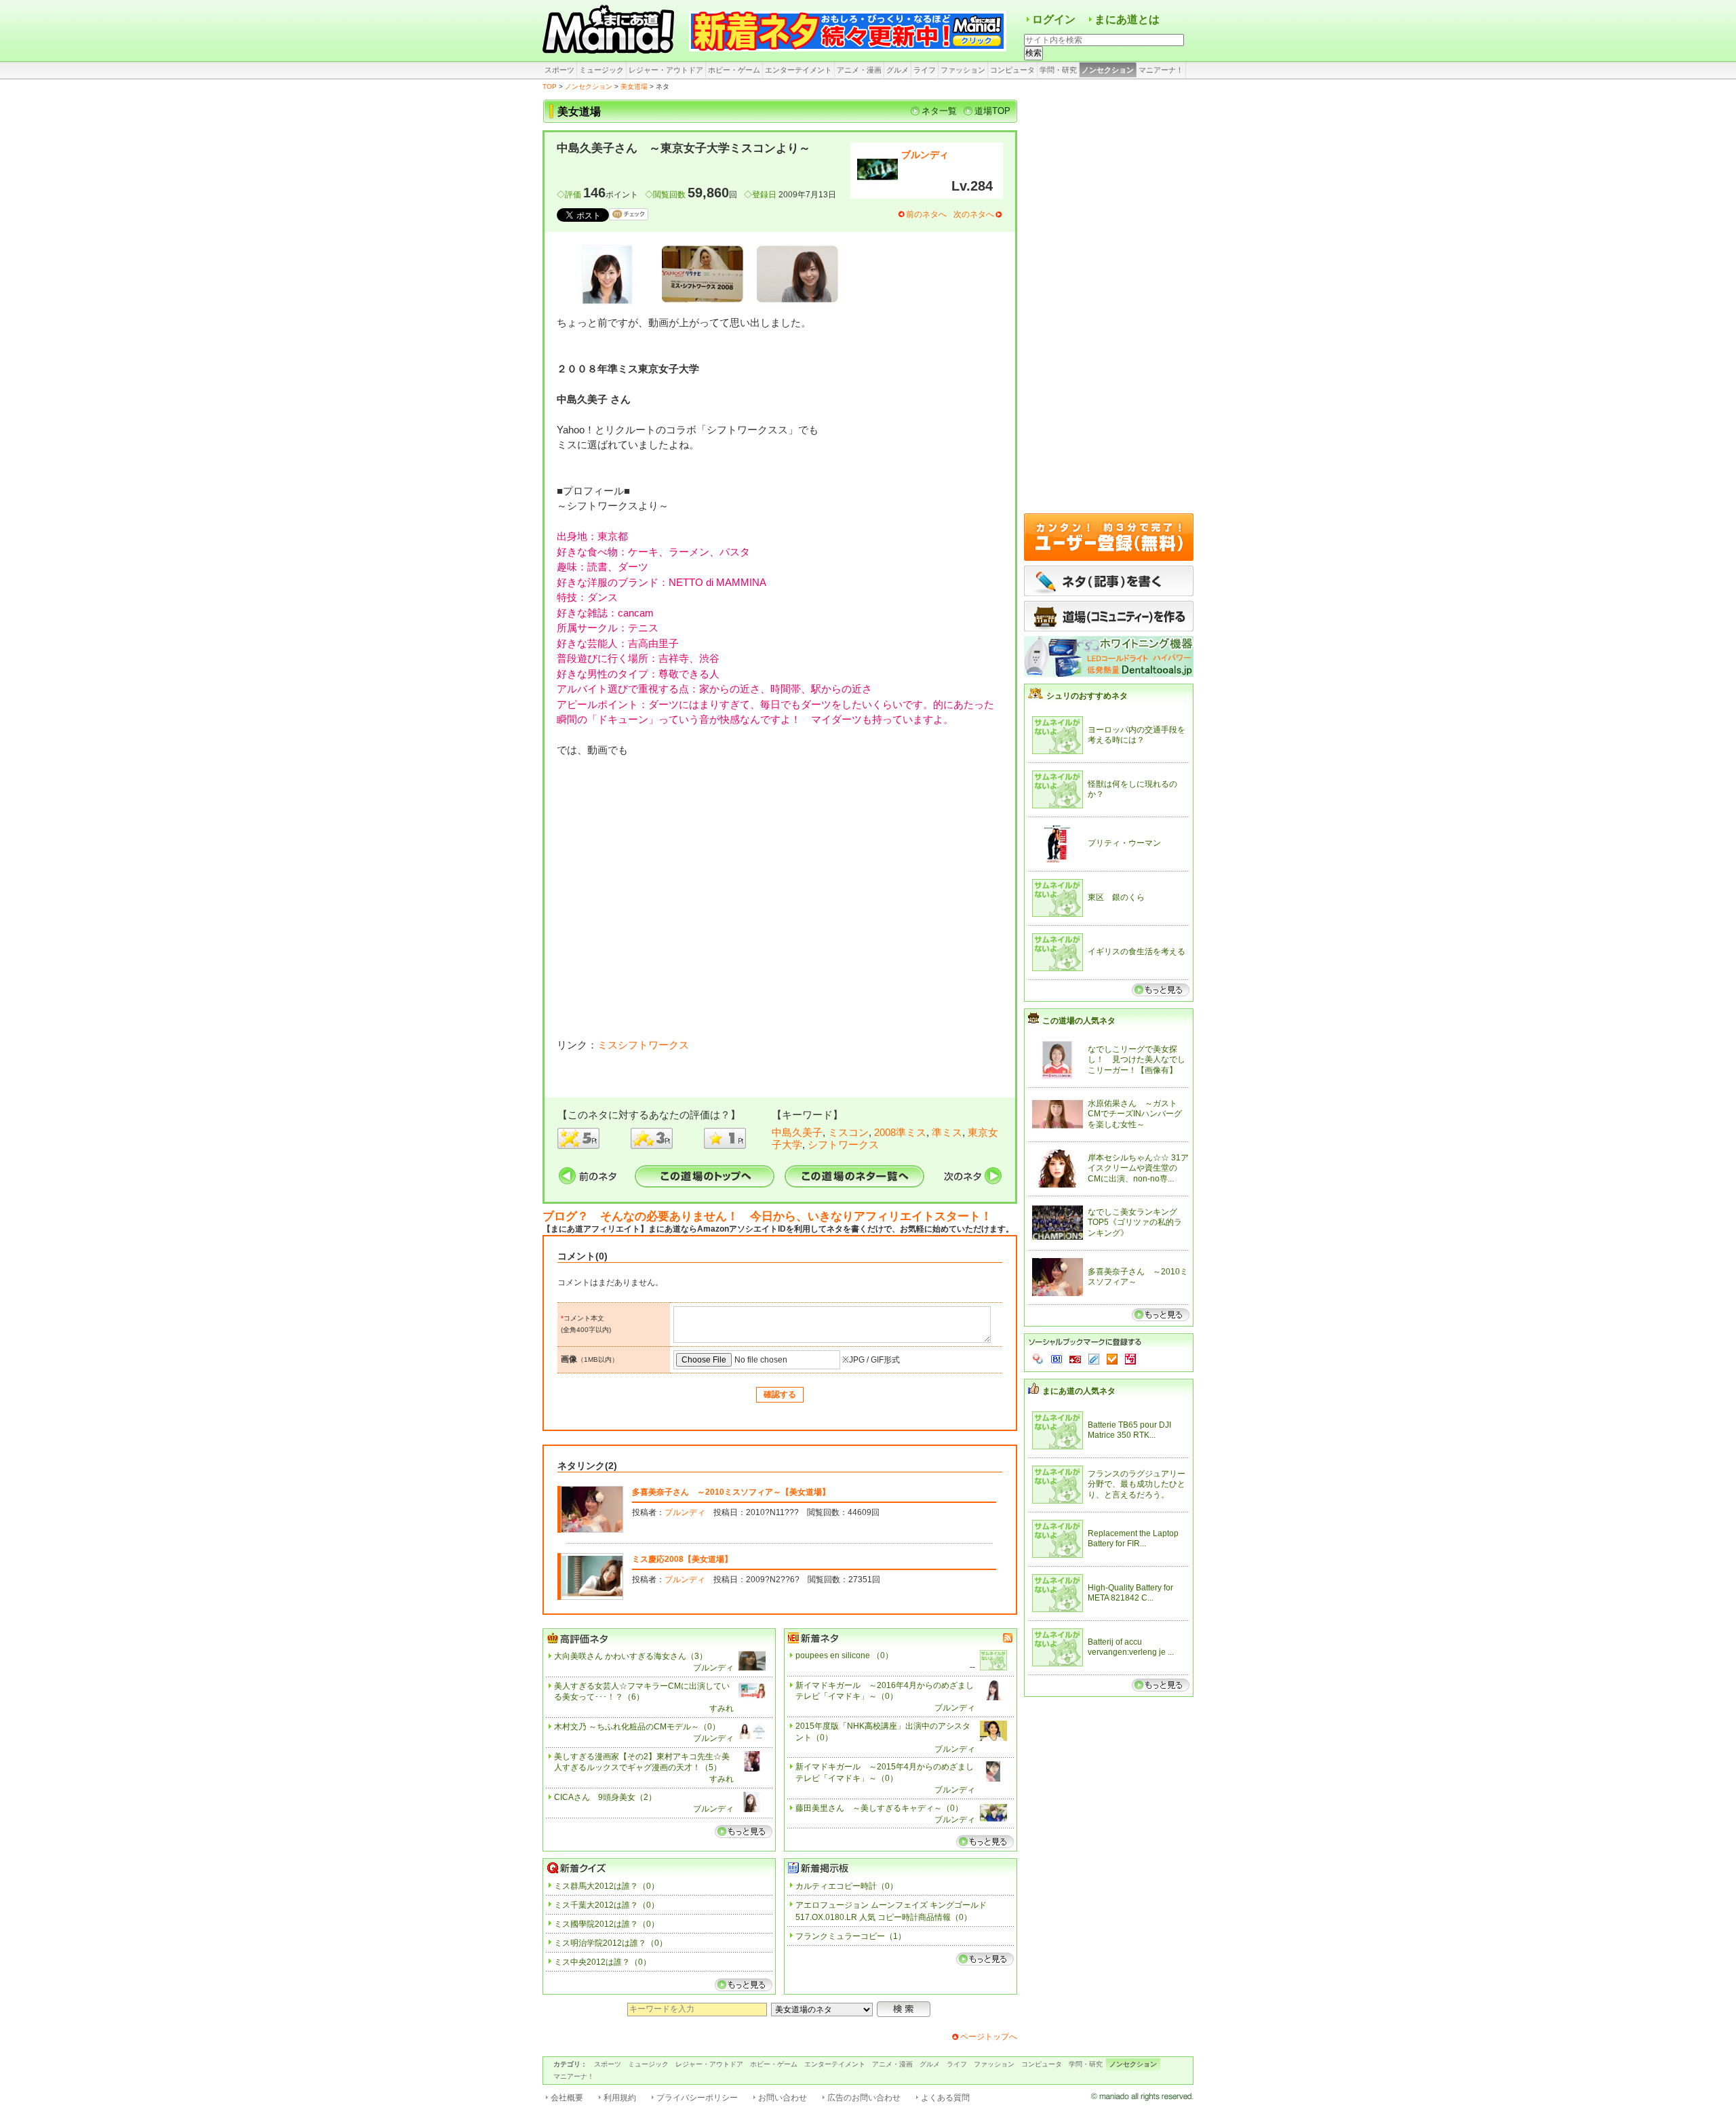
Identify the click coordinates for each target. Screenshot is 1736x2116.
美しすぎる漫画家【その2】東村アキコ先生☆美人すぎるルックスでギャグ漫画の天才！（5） (642, 1762)
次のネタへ (974, 214)
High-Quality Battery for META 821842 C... (1130, 1593)
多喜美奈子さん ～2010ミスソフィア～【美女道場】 (731, 1492)
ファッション (963, 70)
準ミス (947, 1132)
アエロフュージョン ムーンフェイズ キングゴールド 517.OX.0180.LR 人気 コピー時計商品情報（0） (891, 1911)
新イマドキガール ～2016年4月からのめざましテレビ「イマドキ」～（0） (885, 1691)
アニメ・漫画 (859, 70)
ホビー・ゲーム (734, 70)
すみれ (722, 1708)
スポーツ (559, 70)
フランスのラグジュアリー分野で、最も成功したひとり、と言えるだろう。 (1137, 1484)
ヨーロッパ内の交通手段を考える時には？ (1137, 735)
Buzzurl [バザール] (1075, 1359)
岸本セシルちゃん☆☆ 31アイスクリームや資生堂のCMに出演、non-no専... (1138, 1168)
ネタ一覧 (939, 111)
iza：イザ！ (1130, 1359)
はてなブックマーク (1057, 1359)
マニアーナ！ (1161, 70)
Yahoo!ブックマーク (1038, 1359)
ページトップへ (989, 2037)
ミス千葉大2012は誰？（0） (607, 1905)
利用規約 (620, 2098)
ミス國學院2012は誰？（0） (607, 1924)
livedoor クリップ (1094, 1359)
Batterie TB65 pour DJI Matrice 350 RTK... (1129, 1430)
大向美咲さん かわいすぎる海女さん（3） (631, 1656)
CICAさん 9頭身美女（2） (605, 1797)
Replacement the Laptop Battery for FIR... (1133, 1539)
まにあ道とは (1127, 19)
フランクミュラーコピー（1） (851, 1936)
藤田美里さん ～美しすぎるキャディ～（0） (879, 1808)
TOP (550, 86)
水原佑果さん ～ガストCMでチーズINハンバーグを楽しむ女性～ (1135, 1114)
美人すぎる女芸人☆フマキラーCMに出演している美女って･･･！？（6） (642, 1692)
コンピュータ (1012, 70)
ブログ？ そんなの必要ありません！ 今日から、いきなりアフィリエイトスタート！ (767, 1216)
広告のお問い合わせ (864, 2098)
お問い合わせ (783, 2098)
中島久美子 (797, 1132)
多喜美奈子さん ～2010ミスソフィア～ (1138, 1277)
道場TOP (992, 111)
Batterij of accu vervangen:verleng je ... (1131, 1647)
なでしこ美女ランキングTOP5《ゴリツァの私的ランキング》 (1135, 1222)
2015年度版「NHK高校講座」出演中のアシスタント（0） (883, 1732)
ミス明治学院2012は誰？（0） (611, 1943)
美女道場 (634, 86)
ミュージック (601, 70)
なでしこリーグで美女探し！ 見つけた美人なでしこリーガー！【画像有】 (1137, 1060)
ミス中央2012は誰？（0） (603, 1962)
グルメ (897, 70)
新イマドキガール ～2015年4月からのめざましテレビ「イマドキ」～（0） (885, 1772)
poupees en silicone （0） (844, 1655)
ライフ (925, 70)
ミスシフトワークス (643, 1045)
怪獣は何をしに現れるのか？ (1132, 789)
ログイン (1054, 19)
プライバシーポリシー (697, 2098)
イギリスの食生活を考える (1137, 952)
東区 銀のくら (1116, 897)
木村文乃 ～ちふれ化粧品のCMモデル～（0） (637, 1727)
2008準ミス (900, 1132)
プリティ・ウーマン (1124, 843)
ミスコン (848, 1132)
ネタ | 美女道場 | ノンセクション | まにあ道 (610, 31)
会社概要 (567, 2098)
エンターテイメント (798, 70)
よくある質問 (945, 2098)
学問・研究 (1058, 70)
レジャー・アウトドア (666, 70)
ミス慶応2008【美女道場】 (682, 1559)
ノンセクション (1108, 70)
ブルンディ (925, 155)
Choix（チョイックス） (1112, 1359)
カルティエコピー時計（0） (847, 1886)
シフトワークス (843, 1144)
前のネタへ (926, 214)
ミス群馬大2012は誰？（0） (607, 1886)
